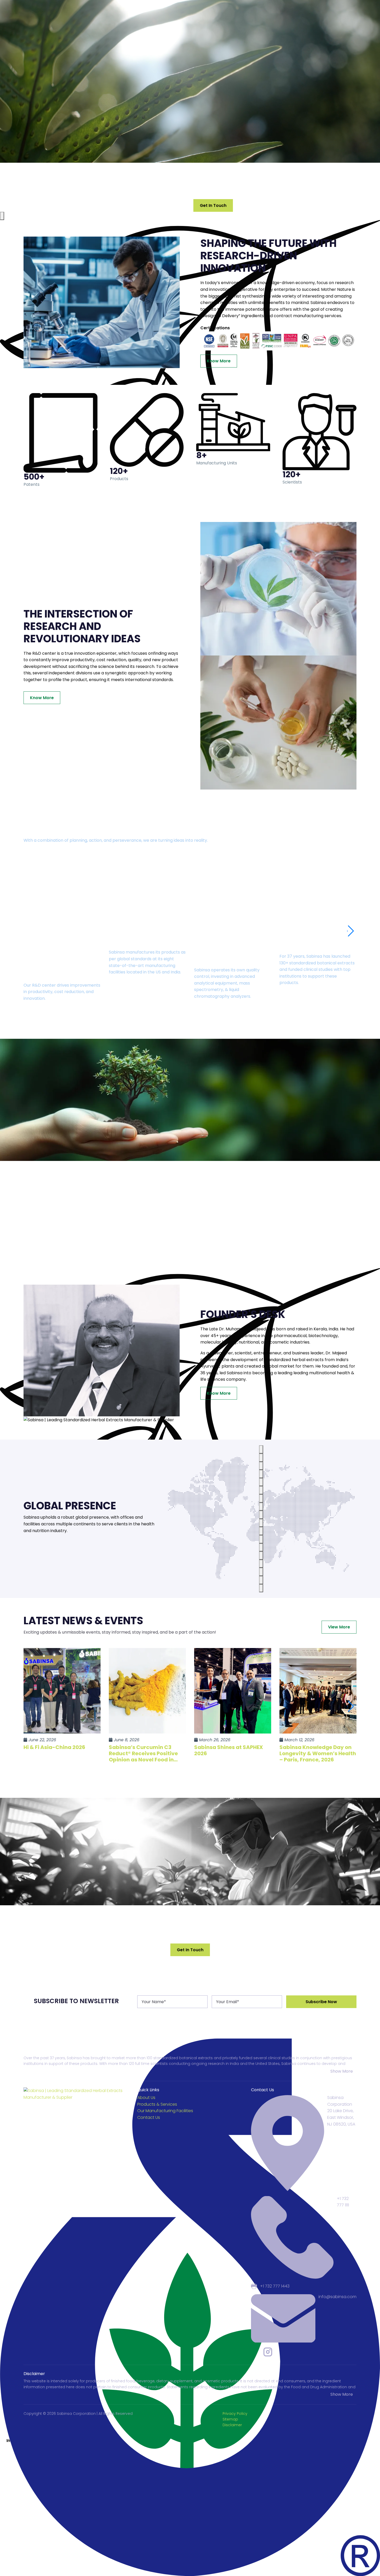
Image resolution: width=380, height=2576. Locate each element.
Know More (219, 361)
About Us (146, 2098)
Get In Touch (213, 205)
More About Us (169, 205)
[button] (350, 931)
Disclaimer (232, 2425)
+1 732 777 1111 (343, 2202)
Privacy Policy (235, 2414)
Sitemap (230, 2419)
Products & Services (157, 2104)
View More (339, 1627)
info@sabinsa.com (337, 2297)
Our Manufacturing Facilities (165, 2111)
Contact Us (149, 2117)
